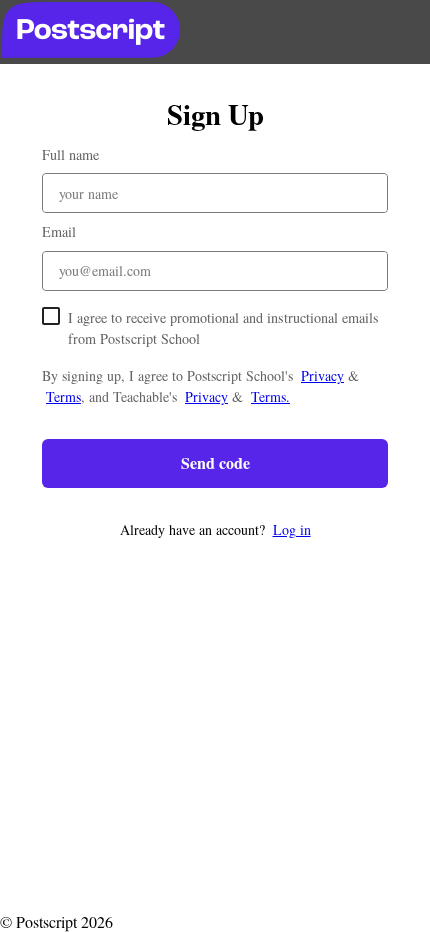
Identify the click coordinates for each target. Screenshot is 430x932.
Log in (292, 529)
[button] (215, 529)
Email (59, 231)
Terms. (270, 396)
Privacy (322, 375)
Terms (63, 396)
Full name (70, 154)
